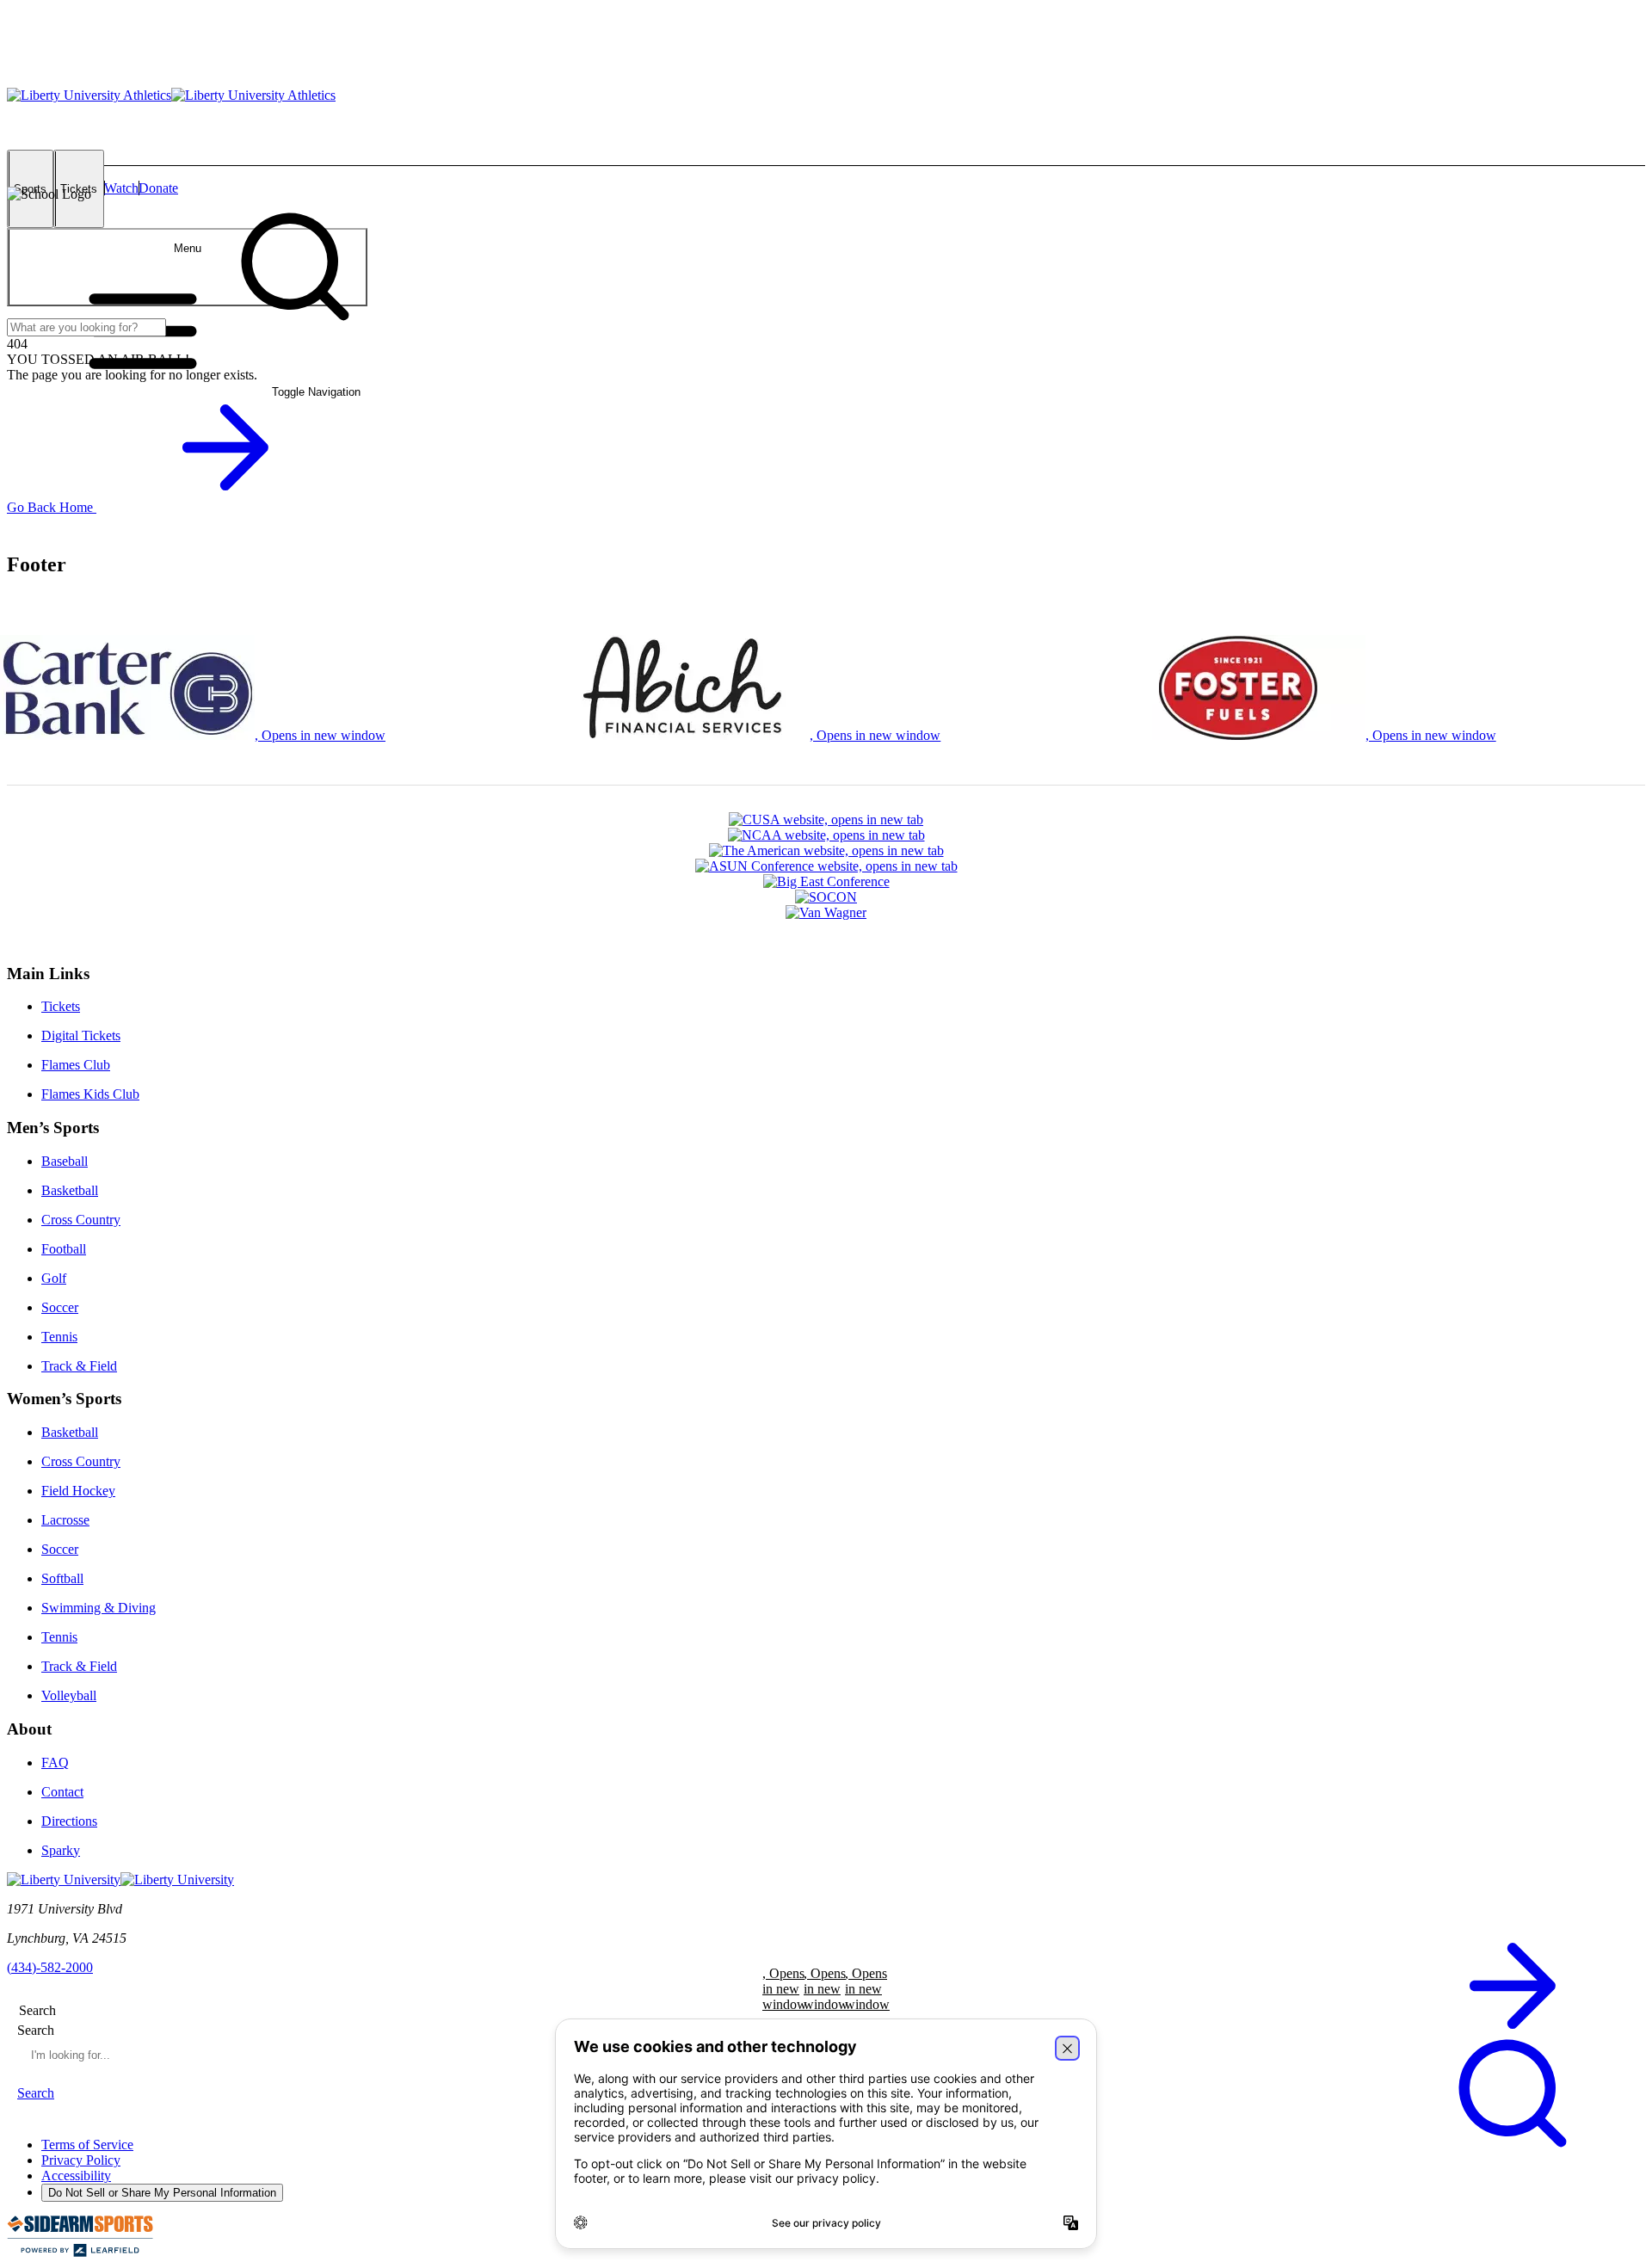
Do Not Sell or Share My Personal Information (162, 2193)
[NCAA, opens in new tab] (826, 835)
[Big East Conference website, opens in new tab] (826, 882)
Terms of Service (87, 2145)
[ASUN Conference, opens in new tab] (826, 866)
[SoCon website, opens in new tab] (826, 897)
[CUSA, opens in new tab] (826, 820)
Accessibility (76, 2176)
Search (36, 2030)
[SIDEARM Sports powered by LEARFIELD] (80, 2253)
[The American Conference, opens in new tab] (826, 851)
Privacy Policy (81, 2160)
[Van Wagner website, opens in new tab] (826, 913)
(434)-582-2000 (50, 1967)
